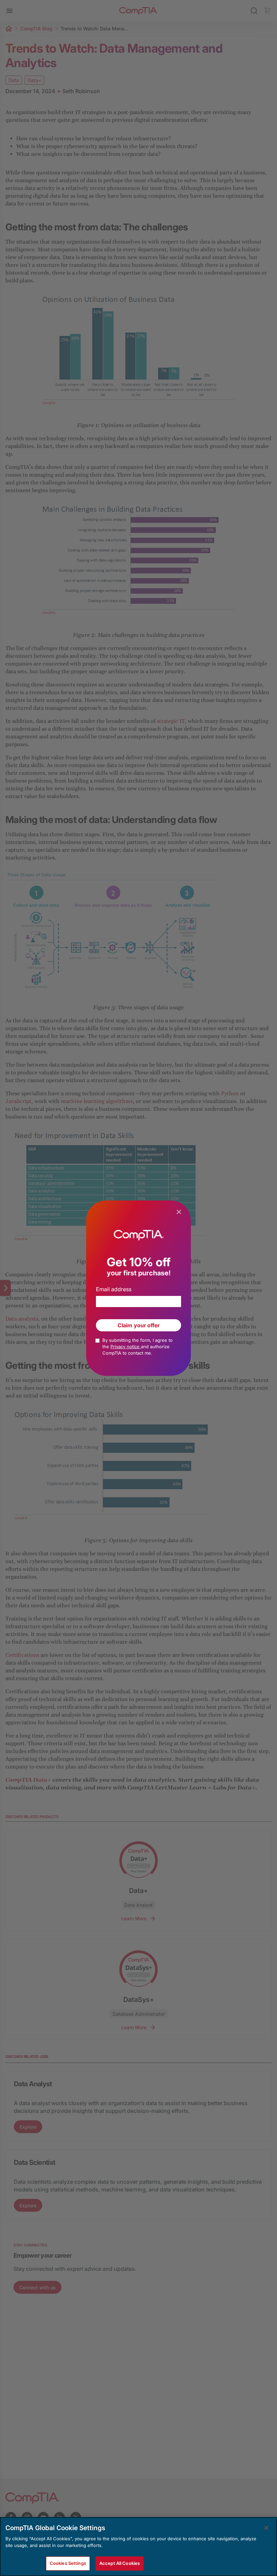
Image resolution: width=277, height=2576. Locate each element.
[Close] (266, 2528)
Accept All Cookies (120, 2563)
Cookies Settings (68, 2563)
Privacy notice (126, 1347)
